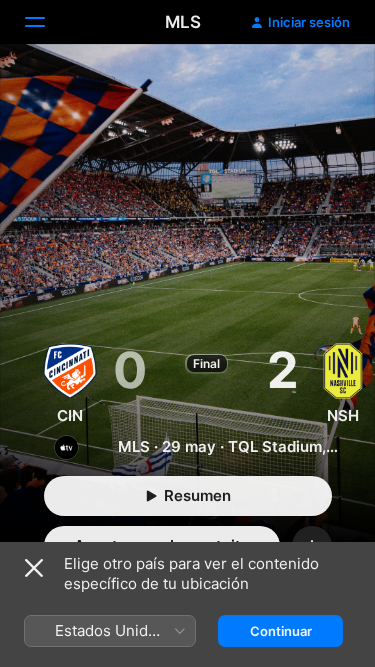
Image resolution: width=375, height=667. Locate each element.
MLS (183, 22)
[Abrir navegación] (47, 22)
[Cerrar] (34, 568)
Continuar (281, 631)
